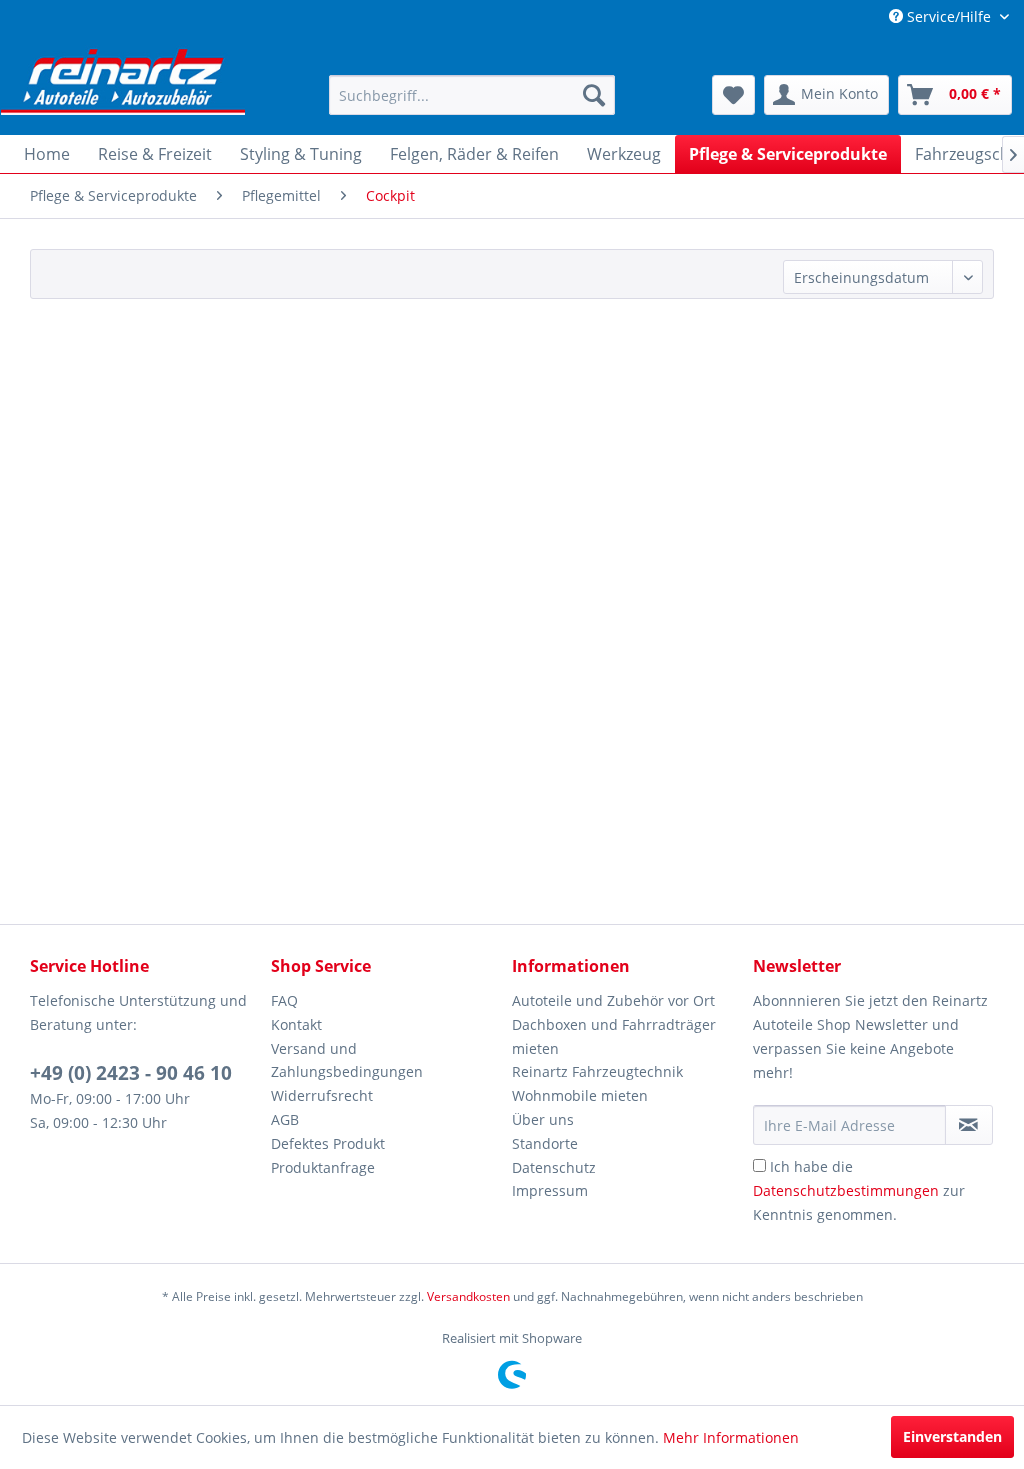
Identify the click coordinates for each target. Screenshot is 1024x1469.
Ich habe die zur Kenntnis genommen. (859, 1190)
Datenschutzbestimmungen (846, 1190)
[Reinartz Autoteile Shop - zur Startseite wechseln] (123, 80)
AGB (285, 1119)
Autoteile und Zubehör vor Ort (613, 1000)
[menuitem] (472, 95)
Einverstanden (952, 1436)
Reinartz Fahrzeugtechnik (597, 1071)
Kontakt (296, 1024)
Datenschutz (554, 1167)
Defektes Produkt (328, 1143)
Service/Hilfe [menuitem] (949, 16)
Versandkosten (468, 1296)
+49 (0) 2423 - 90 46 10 (131, 1073)
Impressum (550, 1190)
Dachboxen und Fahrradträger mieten (614, 1036)
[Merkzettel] (733, 95)
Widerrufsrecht (322, 1095)
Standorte (545, 1143)
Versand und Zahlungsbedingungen (347, 1060)
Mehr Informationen (731, 1437)
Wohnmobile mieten (580, 1095)
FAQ (284, 1000)
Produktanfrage (323, 1167)
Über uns (543, 1119)
